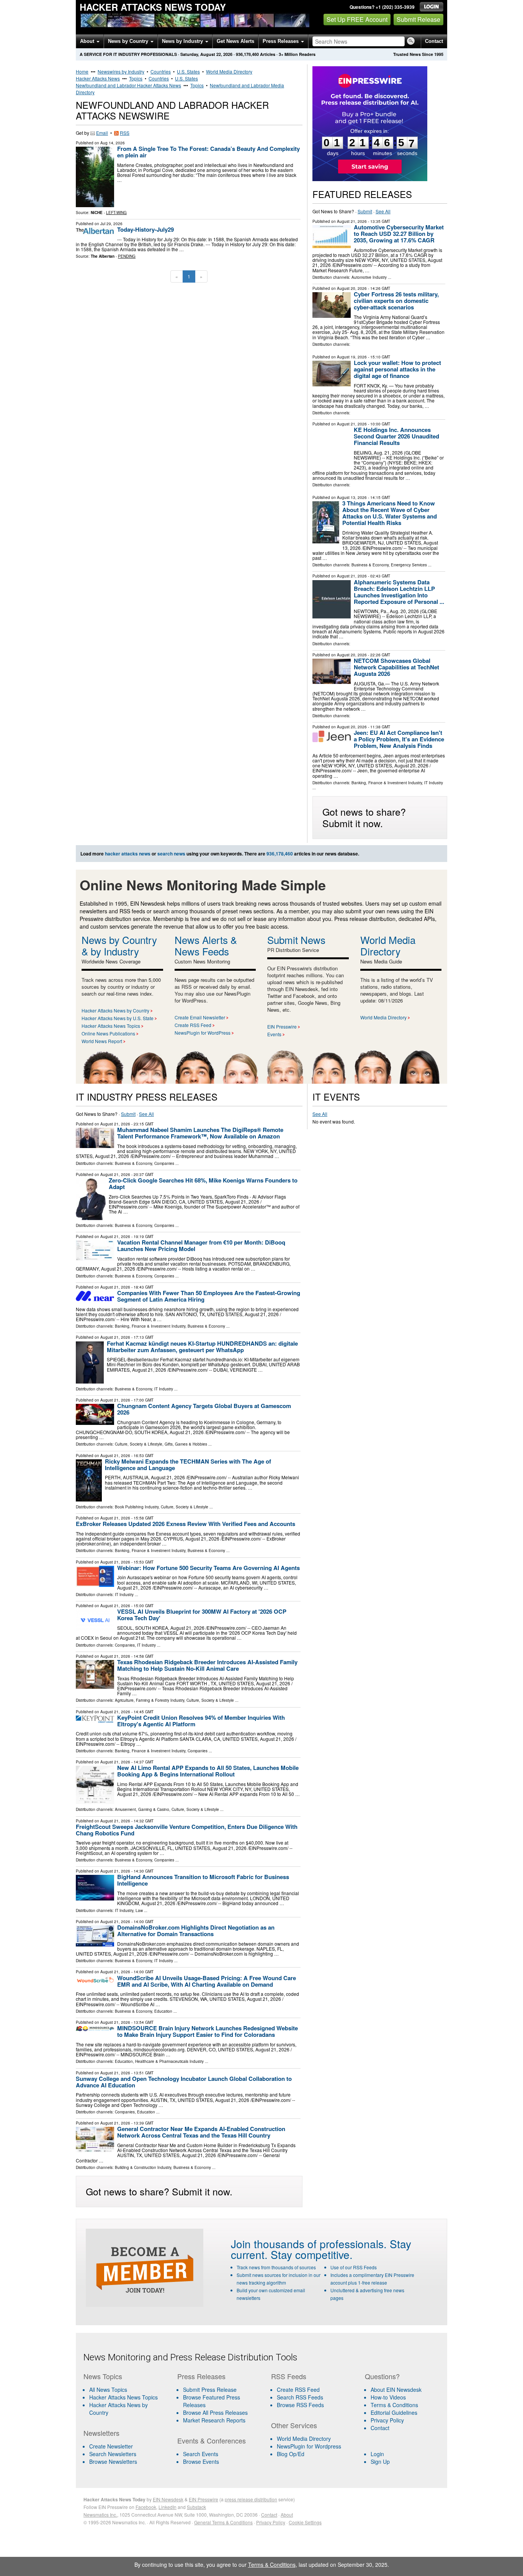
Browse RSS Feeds (300, 2405)
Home (82, 71)
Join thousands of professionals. (309, 2244)
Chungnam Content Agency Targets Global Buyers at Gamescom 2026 (204, 1409)
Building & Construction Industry (143, 2167)
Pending (127, 256)
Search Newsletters (113, 2454)
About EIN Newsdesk (396, 2390)
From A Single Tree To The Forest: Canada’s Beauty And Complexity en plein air (208, 152)
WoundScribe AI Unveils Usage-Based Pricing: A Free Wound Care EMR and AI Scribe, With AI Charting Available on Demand (207, 1981)
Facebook (146, 2507)
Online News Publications (108, 1033)
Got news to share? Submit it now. (364, 817)
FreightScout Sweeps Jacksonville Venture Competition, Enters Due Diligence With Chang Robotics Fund (187, 1830)
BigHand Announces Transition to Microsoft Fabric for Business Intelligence (203, 1880)
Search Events (201, 2454)
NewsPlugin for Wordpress (309, 2446)
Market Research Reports (214, 2420)
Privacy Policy (387, 2420)
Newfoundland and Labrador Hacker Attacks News (128, 85)
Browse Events (201, 2462)
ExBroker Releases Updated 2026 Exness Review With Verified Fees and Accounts (186, 1524)
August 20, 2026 (352, 288)
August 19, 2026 (352, 357)
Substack (196, 2507)
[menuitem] (126, 2397)
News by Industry (183, 41)
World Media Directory (229, 71)
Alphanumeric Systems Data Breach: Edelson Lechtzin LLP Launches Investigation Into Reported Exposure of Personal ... (399, 592)
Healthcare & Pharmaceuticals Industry (169, 2061)
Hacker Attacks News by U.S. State (118, 1018)
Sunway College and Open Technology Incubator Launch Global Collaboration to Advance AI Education (184, 2082)
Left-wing (116, 213)
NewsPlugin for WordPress (203, 1033)
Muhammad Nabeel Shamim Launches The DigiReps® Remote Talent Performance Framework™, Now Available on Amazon (200, 1133)
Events (274, 1034)
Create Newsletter (111, 2446)
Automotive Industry (369, 277)
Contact (434, 41)
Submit (365, 211)
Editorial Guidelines (394, 2412)
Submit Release (418, 19)
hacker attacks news (128, 854)
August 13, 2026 (352, 497)
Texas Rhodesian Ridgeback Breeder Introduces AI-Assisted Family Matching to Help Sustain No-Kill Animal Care (207, 1665)
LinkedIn (168, 2507)
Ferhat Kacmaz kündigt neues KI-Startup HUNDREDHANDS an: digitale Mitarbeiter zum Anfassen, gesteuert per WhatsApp (202, 1347)
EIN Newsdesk (168, 2499)
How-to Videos (388, 2397)
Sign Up (380, 2462)
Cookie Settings (305, 2522)
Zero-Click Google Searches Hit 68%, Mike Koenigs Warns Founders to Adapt (203, 1183)
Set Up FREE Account (357, 19)
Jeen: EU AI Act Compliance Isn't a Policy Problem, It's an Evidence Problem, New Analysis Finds (399, 739)
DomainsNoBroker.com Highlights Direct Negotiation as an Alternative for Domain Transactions (196, 1931)
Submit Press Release (210, 2390)
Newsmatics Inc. (100, 2515)
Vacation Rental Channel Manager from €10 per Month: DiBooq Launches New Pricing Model (201, 1245)
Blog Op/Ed (291, 2454)
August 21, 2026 (352, 221)
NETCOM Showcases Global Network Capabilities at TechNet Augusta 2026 (396, 667)
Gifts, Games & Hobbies (186, 1444)
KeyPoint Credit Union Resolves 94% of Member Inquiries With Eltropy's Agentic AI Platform (201, 1721)
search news (171, 854)
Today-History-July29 (145, 229)
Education (163, 2011)
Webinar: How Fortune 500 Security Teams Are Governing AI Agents (208, 1568)
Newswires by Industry (121, 71)
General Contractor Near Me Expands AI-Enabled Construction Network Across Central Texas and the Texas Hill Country (201, 2132)
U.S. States (188, 71)
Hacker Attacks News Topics (111, 1026)
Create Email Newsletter (200, 1017)
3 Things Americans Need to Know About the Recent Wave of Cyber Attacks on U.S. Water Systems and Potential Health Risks (390, 513)
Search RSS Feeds (300, 2397)
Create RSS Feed (193, 1025)
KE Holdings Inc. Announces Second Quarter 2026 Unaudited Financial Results (396, 436)
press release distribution (251, 2499)
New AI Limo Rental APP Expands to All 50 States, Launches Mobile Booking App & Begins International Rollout (208, 1771)
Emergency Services (409, 565)
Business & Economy (370, 565)
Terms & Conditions (394, 2405)
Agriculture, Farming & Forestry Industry (150, 1700)
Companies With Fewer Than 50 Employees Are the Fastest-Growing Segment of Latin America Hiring (209, 1296)
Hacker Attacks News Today (153, 7)
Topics (136, 78)
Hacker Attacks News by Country (115, 1010)
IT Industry (434, 783)
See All (383, 211)
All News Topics (108, 2390)
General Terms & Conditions (223, 2522)
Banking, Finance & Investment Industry (387, 783)
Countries (161, 71)
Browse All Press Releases (215, 2412)
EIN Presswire (282, 1026)
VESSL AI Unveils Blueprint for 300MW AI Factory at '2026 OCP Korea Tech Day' (202, 1615)
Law (139, 1910)
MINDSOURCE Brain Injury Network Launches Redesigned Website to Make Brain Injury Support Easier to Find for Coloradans (208, 2031)
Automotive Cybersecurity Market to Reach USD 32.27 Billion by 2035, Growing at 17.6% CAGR (399, 234)
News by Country (129, 41)
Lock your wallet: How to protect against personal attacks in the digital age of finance (397, 369)
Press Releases (281, 41)
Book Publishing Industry (137, 1507)
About (88, 41)
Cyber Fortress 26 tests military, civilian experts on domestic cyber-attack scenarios (396, 301)
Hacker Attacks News (98, 78)
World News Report (102, 1041)
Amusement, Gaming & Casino (142, 1809)
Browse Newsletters (113, 2462)
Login (377, 2454)
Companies (164, 1163)
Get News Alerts (235, 41)
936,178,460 (247, 54)
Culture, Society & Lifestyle (139, 1444)
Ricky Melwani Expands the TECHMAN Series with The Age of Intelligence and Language (188, 1465)
